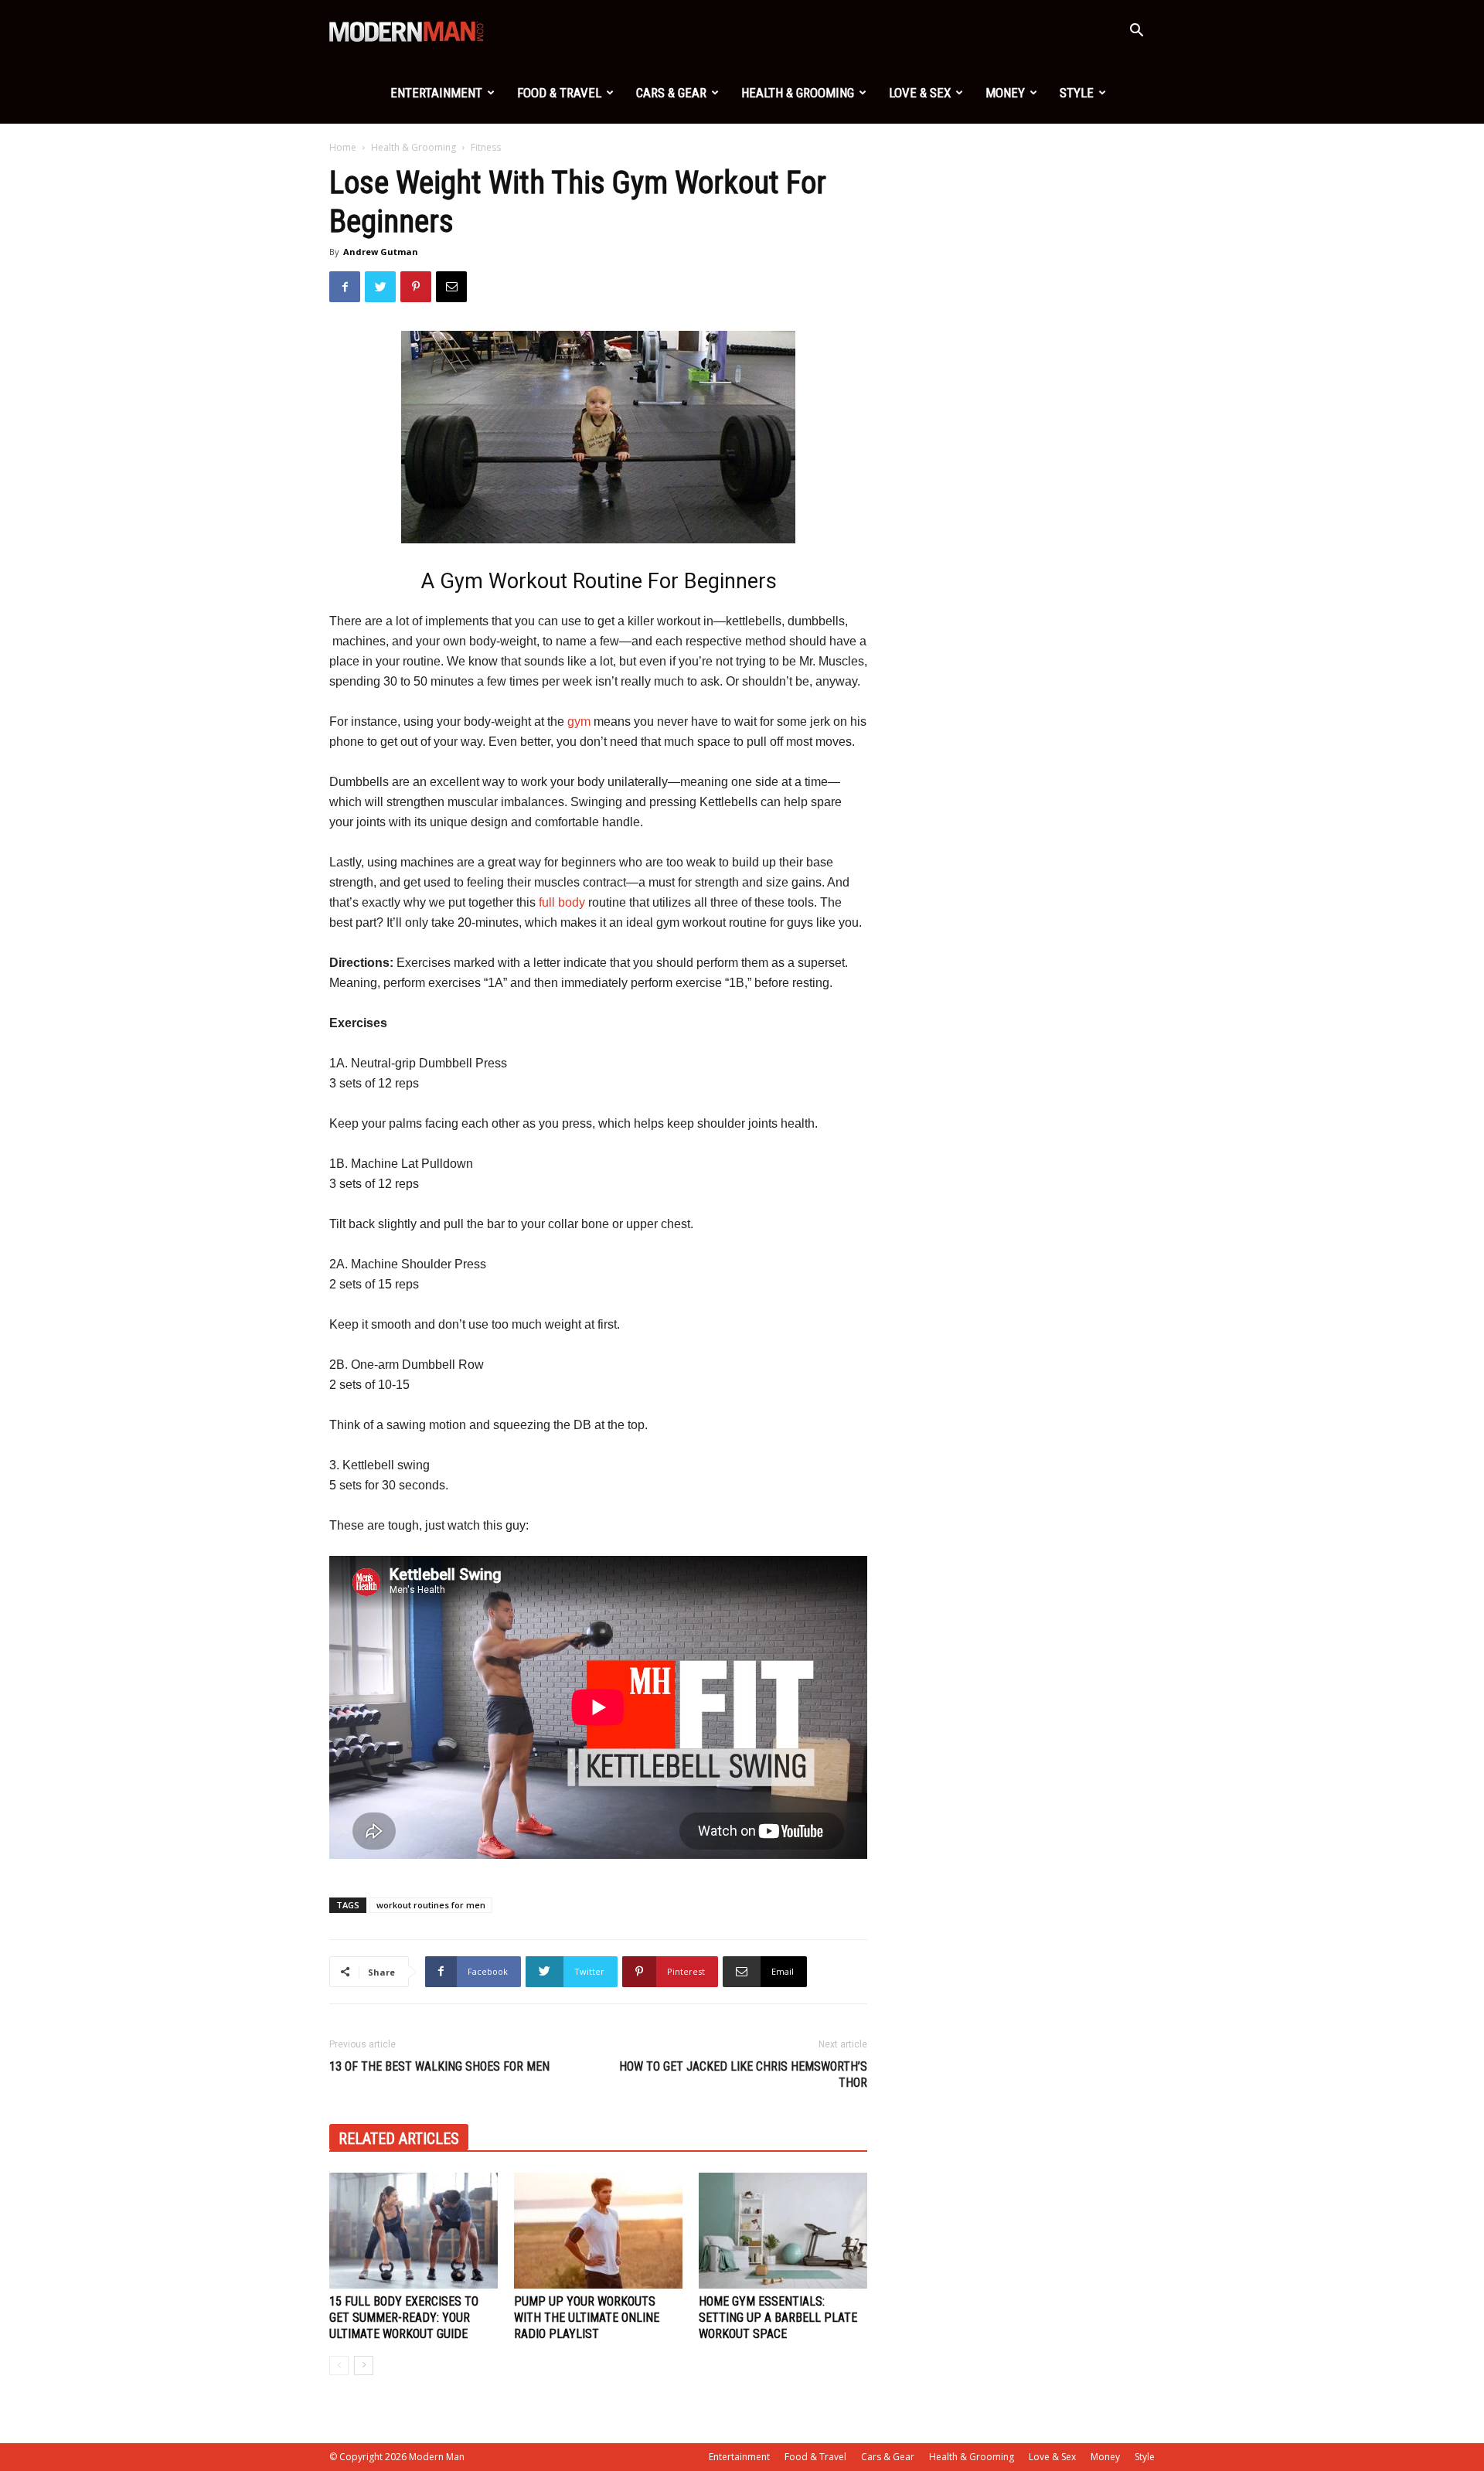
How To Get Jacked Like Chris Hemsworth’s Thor (743, 2074)
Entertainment (436, 93)
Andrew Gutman (381, 252)
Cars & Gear (671, 93)
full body (562, 902)
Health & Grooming (798, 93)
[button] (1136, 32)
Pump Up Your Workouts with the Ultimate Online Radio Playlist (587, 2318)
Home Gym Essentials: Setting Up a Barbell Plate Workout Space (778, 2318)
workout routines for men (431, 1905)
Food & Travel (559, 93)
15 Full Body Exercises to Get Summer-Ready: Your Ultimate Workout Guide (404, 2318)
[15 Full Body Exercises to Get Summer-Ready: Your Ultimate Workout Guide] (414, 2231)
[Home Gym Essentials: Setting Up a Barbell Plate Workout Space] (783, 2231)
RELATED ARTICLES (399, 2139)
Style (1077, 93)
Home (343, 147)
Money (1005, 93)
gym (579, 722)
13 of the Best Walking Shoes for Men (439, 2066)
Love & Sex (920, 93)
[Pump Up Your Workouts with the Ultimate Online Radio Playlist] (598, 2231)
